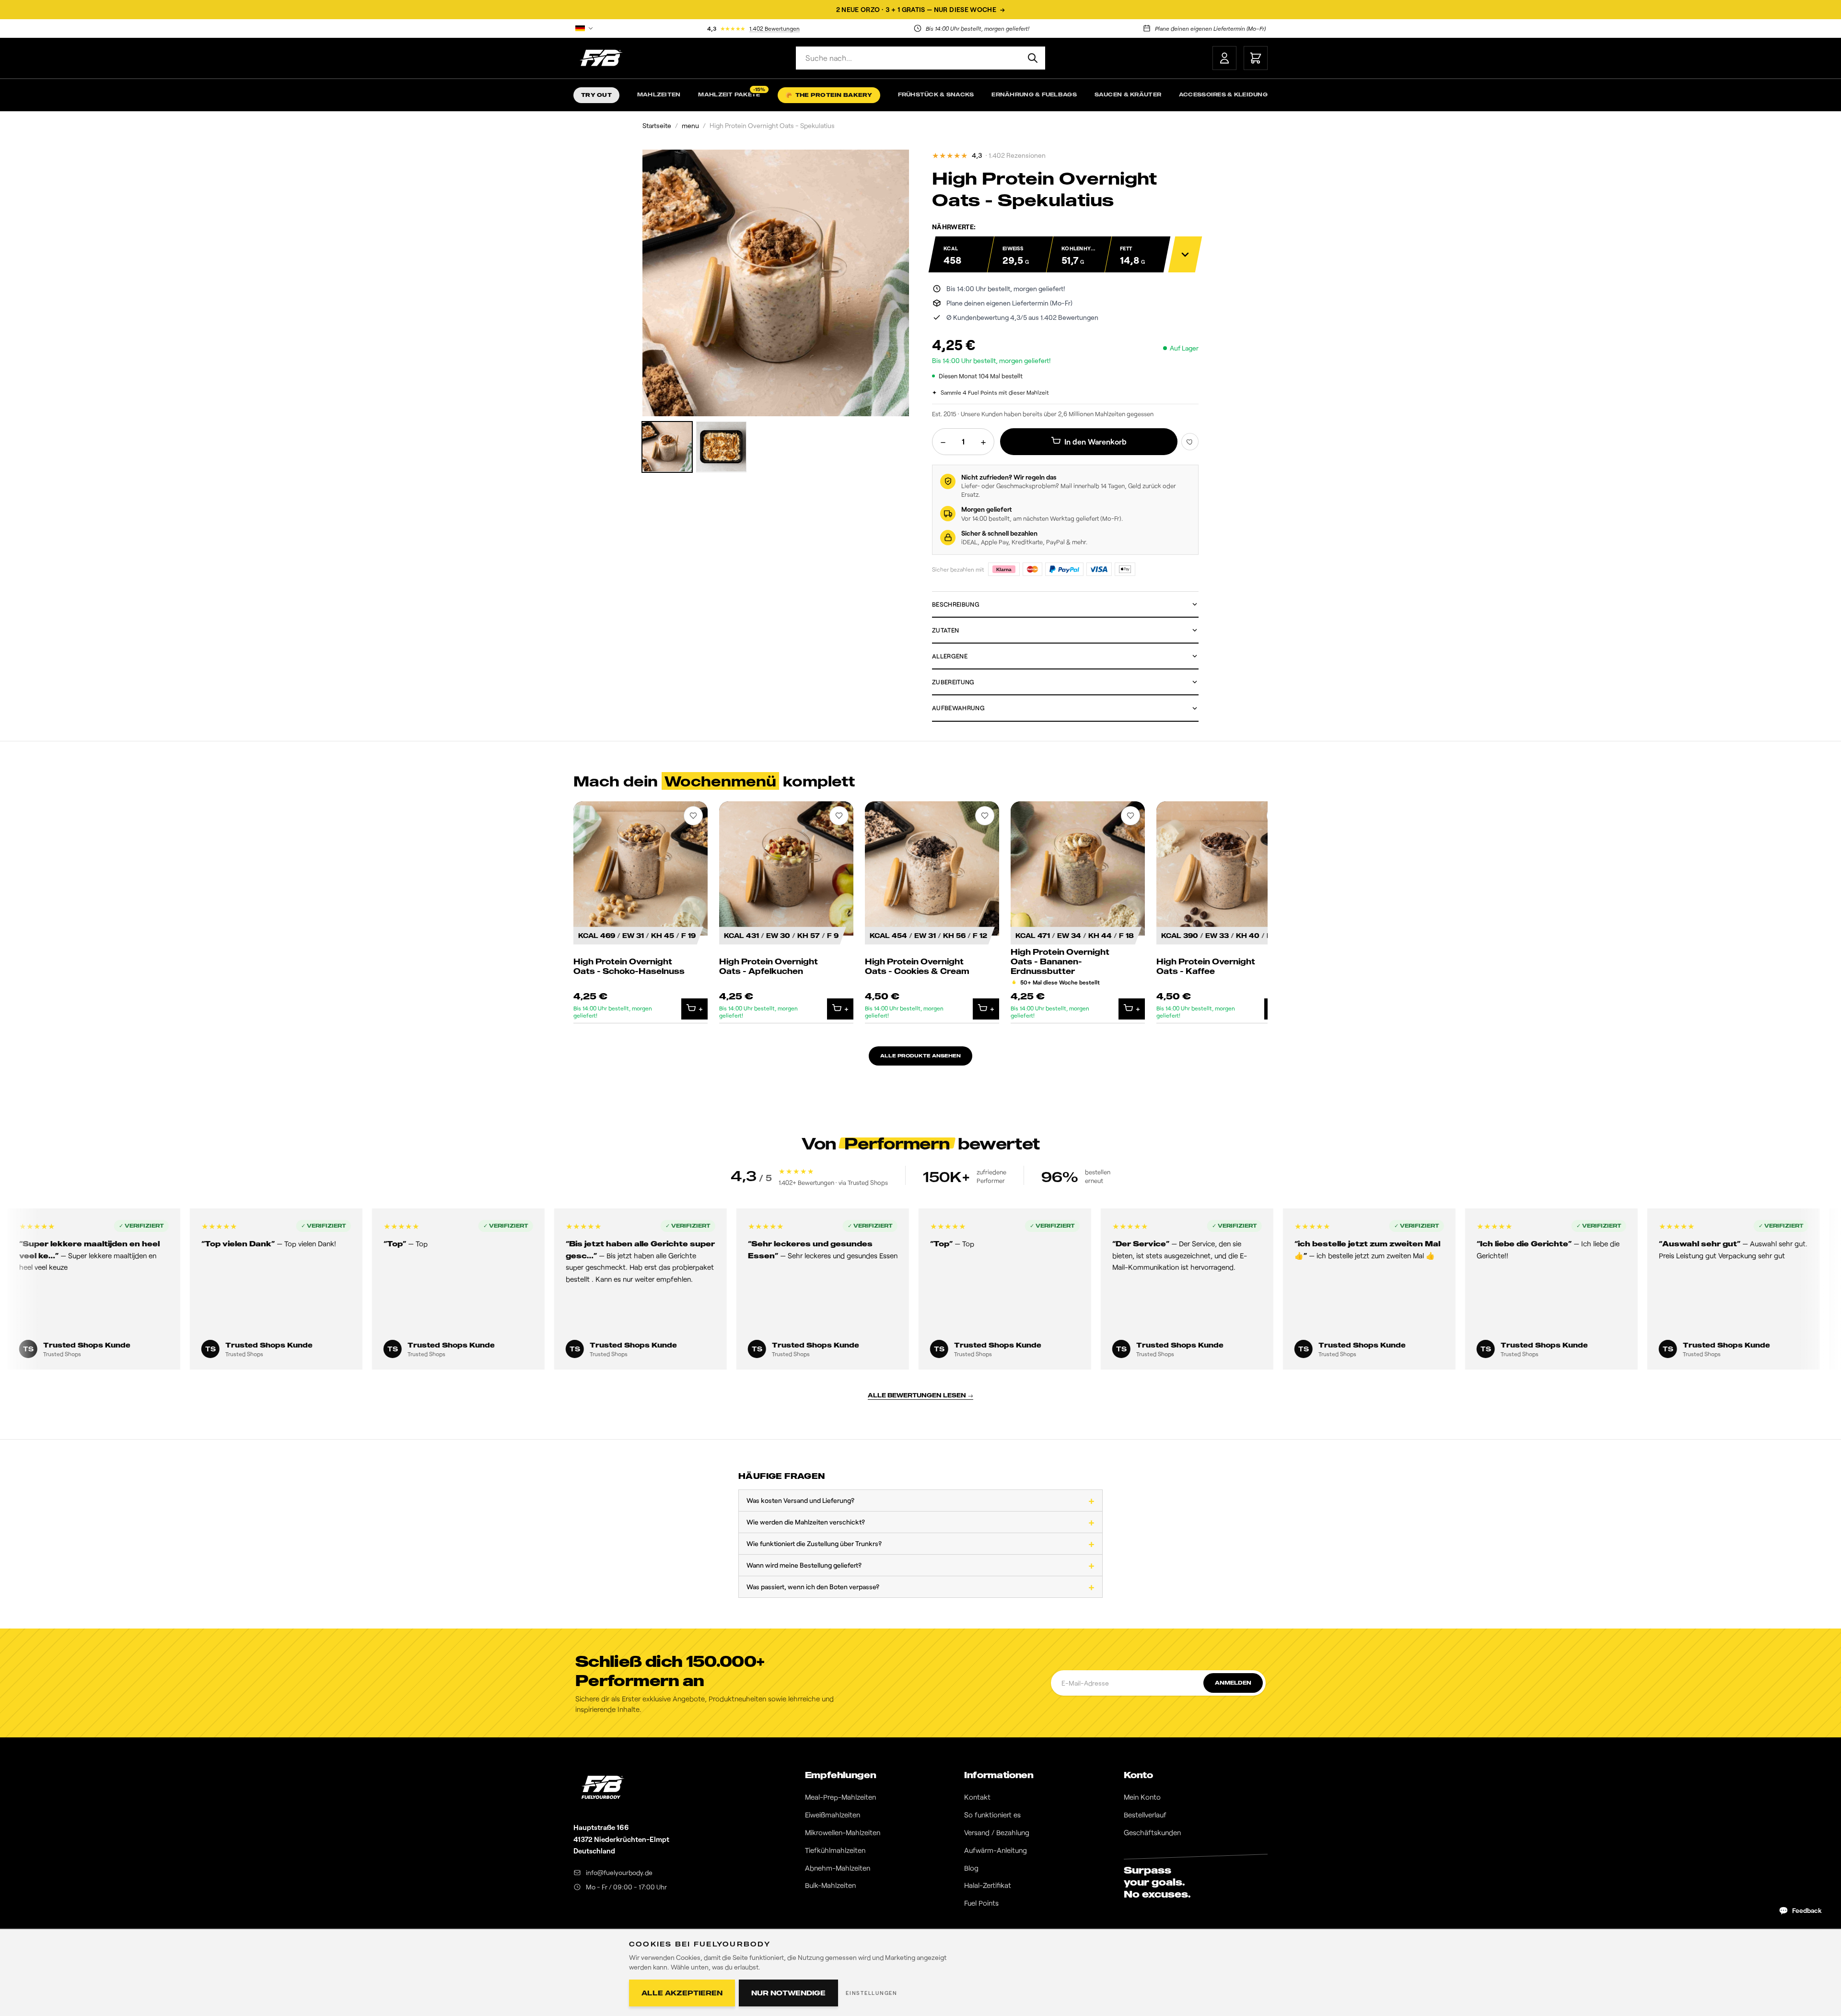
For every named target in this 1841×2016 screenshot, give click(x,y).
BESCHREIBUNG (956, 604)
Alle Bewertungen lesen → (920, 1395)
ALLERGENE (950, 656)
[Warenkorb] (1256, 58)
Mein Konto (1142, 1797)
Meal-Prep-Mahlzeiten (840, 1797)
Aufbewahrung (958, 708)
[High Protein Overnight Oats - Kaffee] (1223, 912)
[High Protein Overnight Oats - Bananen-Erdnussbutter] (1078, 912)
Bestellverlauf (1145, 1815)
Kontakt (977, 1797)
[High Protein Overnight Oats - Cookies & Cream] (932, 912)
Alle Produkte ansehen (920, 1055)
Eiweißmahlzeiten (833, 1815)
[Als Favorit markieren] (1190, 442)
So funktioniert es (992, 1815)
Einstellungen (872, 1993)
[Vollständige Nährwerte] (1185, 254)
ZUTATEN (945, 630)
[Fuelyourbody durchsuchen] (1033, 58)
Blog (971, 1868)
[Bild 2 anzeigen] (721, 447)
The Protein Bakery (829, 95)
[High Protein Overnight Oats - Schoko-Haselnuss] (641, 912)
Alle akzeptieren (682, 1993)
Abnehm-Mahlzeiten (838, 1868)
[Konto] (1224, 58)
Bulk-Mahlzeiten (830, 1885)
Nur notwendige (788, 1993)
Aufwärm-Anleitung (996, 1850)
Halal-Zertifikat (988, 1885)
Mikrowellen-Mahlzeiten (843, 1832)
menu (690, 125)
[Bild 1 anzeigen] (667, 447)
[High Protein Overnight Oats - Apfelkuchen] (786, 912)
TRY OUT (596, 95)
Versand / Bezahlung (997, 1832)
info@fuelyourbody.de (619, 1872)
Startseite (657, 125)
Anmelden (1233, 1683)
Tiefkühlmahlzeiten (835, 1850)
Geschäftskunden (1152, 1832)
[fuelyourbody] (601, 58)
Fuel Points (981, 1903)
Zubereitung (953, 682)
